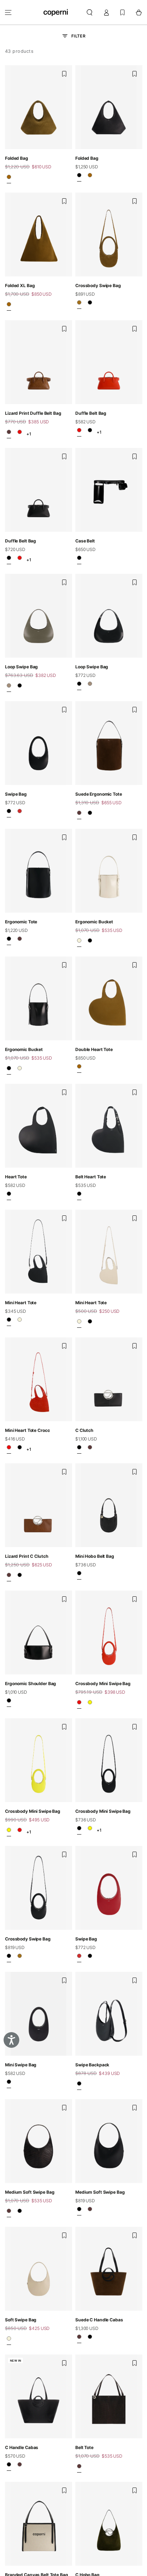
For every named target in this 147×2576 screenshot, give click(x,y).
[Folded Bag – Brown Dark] (9, 179)
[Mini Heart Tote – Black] (9, 1322)
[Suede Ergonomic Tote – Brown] (79, 815)
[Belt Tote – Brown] (79, 2468)
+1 (29, 434)
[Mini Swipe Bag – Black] (9, 2084)
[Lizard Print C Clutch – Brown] (90, 1449)
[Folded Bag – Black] (79, 177)
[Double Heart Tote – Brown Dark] (79, 1068)
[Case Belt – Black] (79, 560)
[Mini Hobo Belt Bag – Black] (79, 1575)
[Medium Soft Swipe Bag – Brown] (9, 2213)
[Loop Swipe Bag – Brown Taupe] (9, 687)
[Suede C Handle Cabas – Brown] (79, 2339)
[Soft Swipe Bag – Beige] (9, 2341)
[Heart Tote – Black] (9, 1196)
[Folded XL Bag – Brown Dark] (9, 306)
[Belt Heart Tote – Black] (79, 1196)
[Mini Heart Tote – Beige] (20, 1322)
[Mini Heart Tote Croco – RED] (9, 1449)
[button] (90, 12)
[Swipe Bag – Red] (20, 813)
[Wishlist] (122, 12)
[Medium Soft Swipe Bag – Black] (20, 2213)
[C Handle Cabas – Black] (90, 2339)
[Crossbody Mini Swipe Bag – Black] (79, 1830)
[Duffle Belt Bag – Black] (90, 432)
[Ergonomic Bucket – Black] (90, 943)
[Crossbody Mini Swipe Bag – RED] (79, 1704)
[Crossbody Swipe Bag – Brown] (79, 305)
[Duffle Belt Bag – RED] (20, 434)
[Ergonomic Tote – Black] (90, 815)
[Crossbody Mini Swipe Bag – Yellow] (90, 1704)
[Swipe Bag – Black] (9, 813)
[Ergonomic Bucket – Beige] (79, 943)
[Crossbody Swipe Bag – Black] (90, 305)
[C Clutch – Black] (79, 1449)
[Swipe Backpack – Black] (79, 2085)
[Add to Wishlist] (64, 74)
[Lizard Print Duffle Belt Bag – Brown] (9, 434)
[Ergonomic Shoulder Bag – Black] (9, 1703)
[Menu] (8, 12)
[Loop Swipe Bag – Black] (20, 687)
